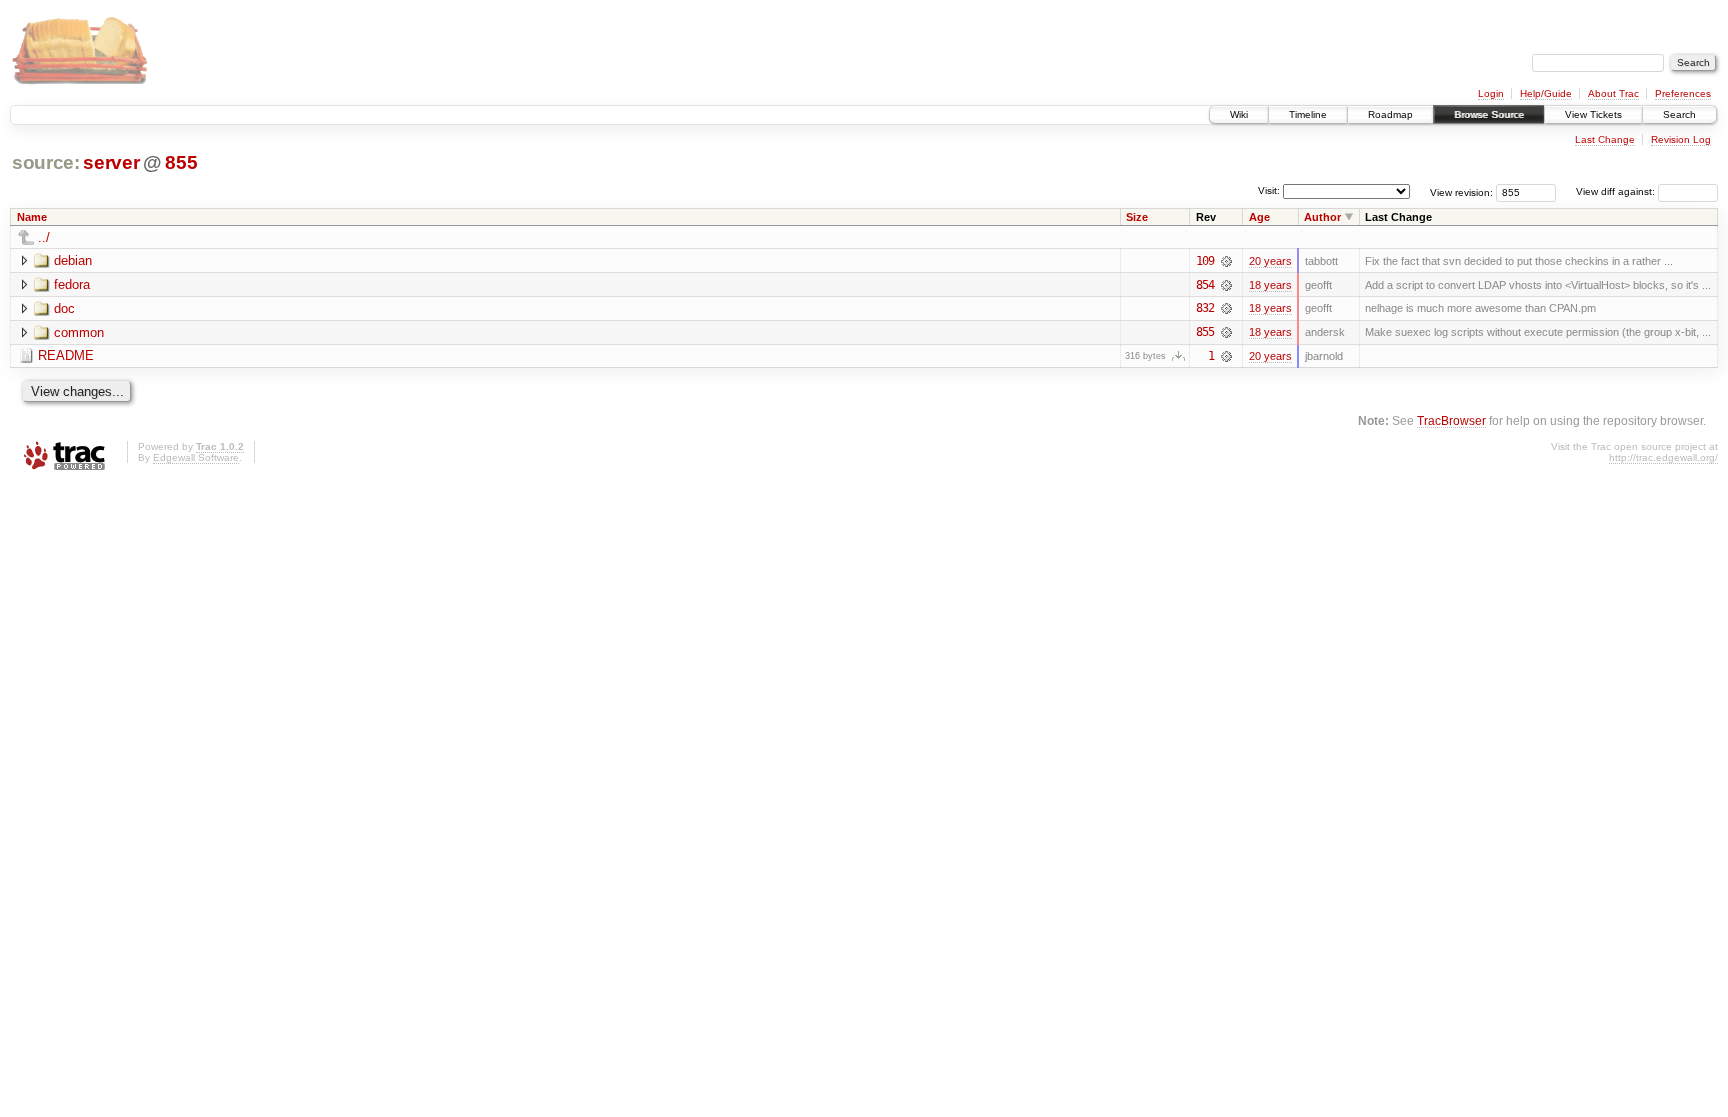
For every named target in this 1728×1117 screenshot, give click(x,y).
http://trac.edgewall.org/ (1663, 457)
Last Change (1605, 139)
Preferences (1683, 93)
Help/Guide (1546, 93)
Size (1137, 217)
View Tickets (1593, 114)
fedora (72, 284)
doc (64, 308)
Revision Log (1681, 139)
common (79, 332)
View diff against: (1617, 191)
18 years (1270, 285)
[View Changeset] (1226, 261)
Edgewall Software (196, 457)
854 (1205, 285)
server (111, 162)
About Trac (1613, 93)
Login (1491, 93)
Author (1322, 217)
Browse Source (1489, 114)
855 (181, 162)
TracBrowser (1451, 420)
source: (46, 162)
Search (1679, 114)
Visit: (1269, 190)
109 (1205, 261)
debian (73, 260)
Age (1259, 217)
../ (44, 237)
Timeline (1308, 114)
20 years (1270, 261)
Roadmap (1390, 114)
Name (32, 217)
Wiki (1239, 114)
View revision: (1461, 191)
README (66, 355)
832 (1205, 308)
